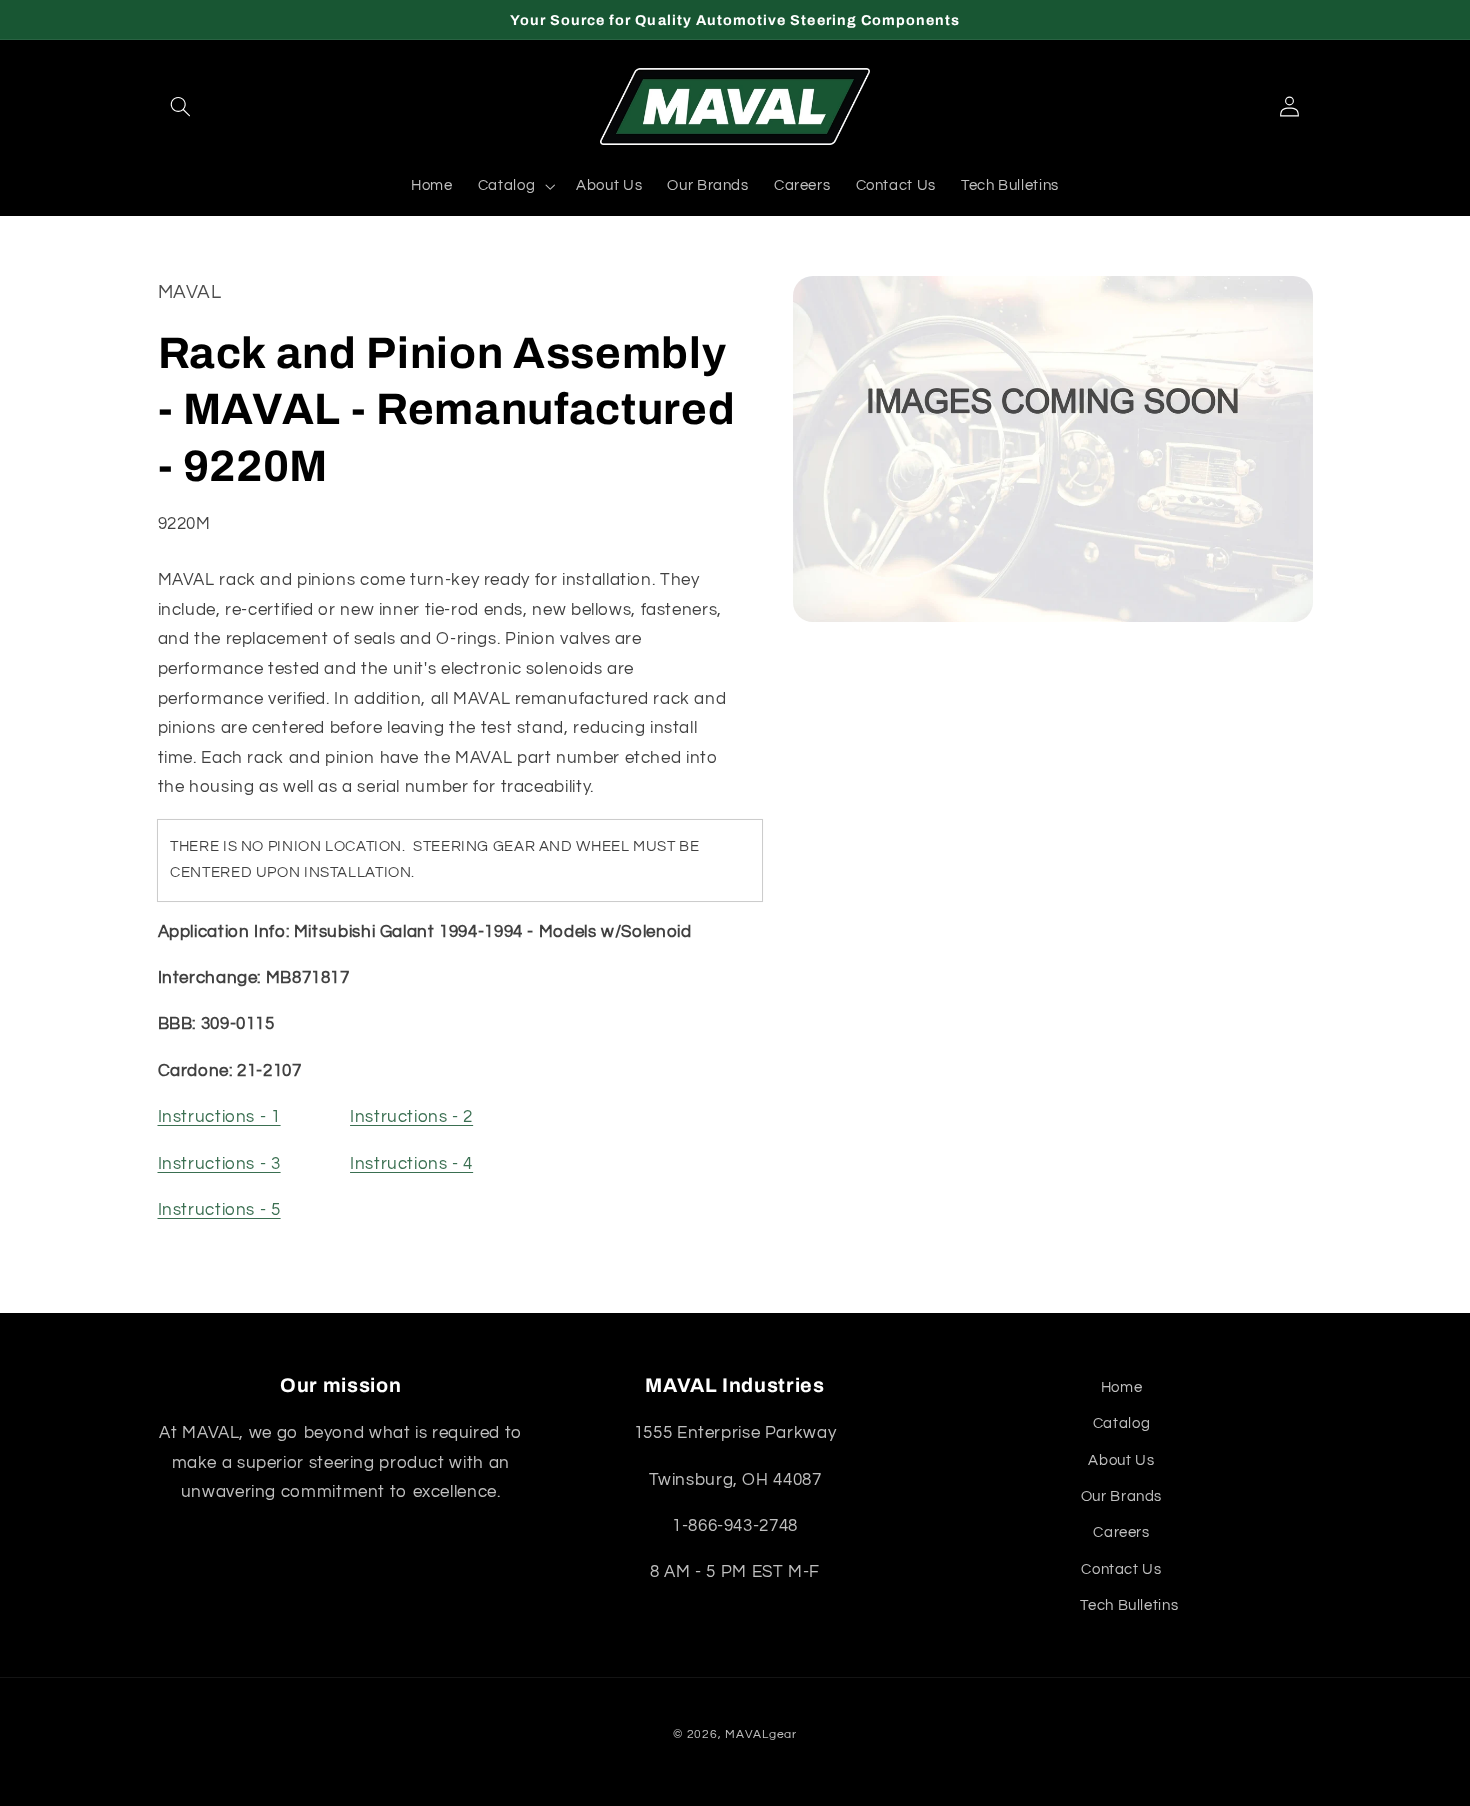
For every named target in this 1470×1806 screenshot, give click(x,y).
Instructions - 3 (219, 1164)
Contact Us (1121, 1569)
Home (1122, 1387)
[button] (181, 107)
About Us (1121, 1460)
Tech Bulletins (1129, 1605)
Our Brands (1121, 1496)
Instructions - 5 (219, 1211)
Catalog (1121, 1423)
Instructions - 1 (219, 1118)
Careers (1121, 1532)
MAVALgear (761, 1734)
